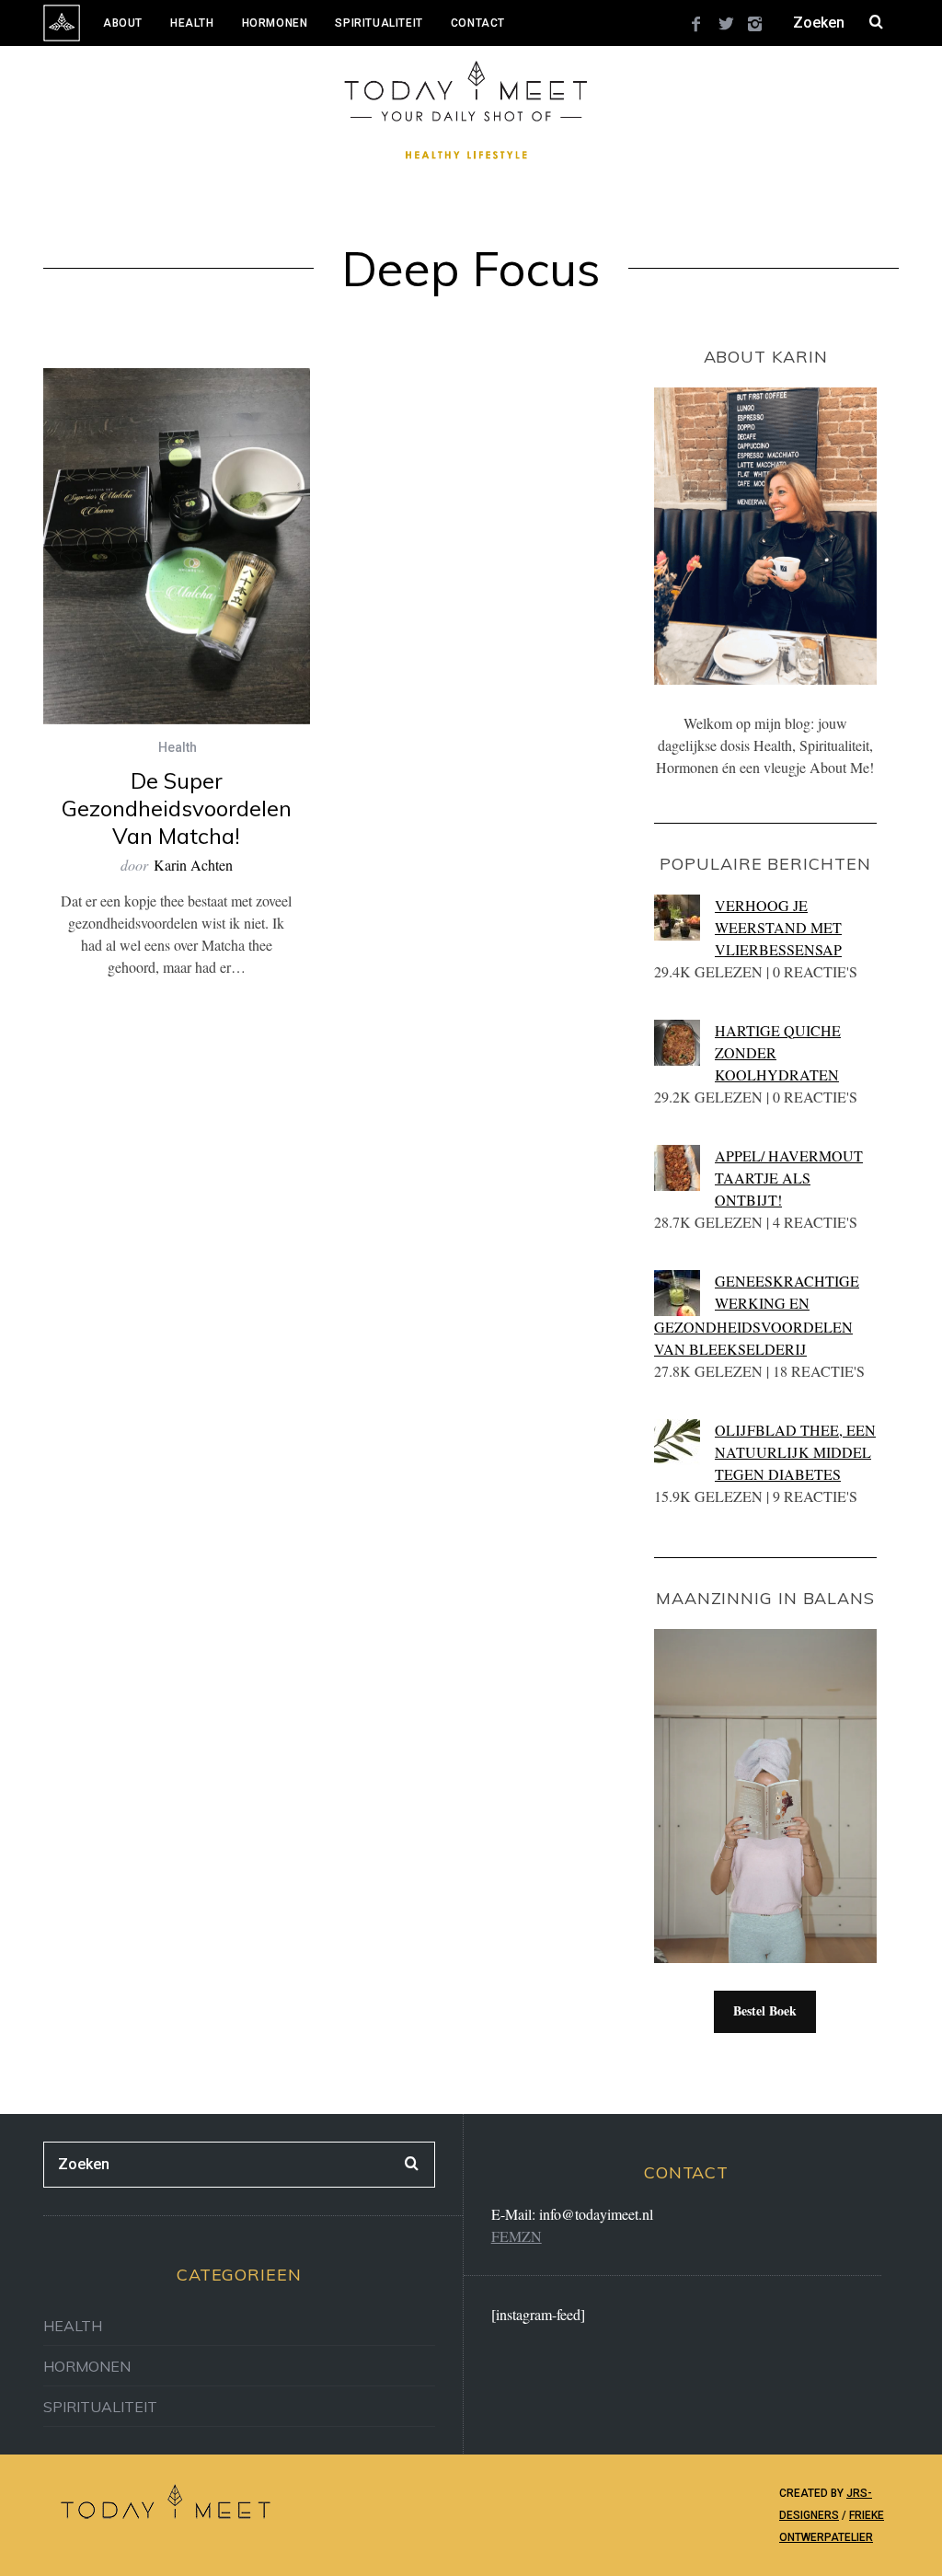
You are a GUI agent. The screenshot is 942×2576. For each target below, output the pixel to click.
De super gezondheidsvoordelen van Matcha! (177, 808)
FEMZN (517, 2236)
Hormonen (275, 23)
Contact (478, 23)
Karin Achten (193, 865)
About (123, 23)
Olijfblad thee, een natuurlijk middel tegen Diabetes (795, 1452)
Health (192, 23)
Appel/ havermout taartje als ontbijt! (789, 1178)
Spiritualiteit (379, 23)
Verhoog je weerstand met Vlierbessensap (778, 927)
